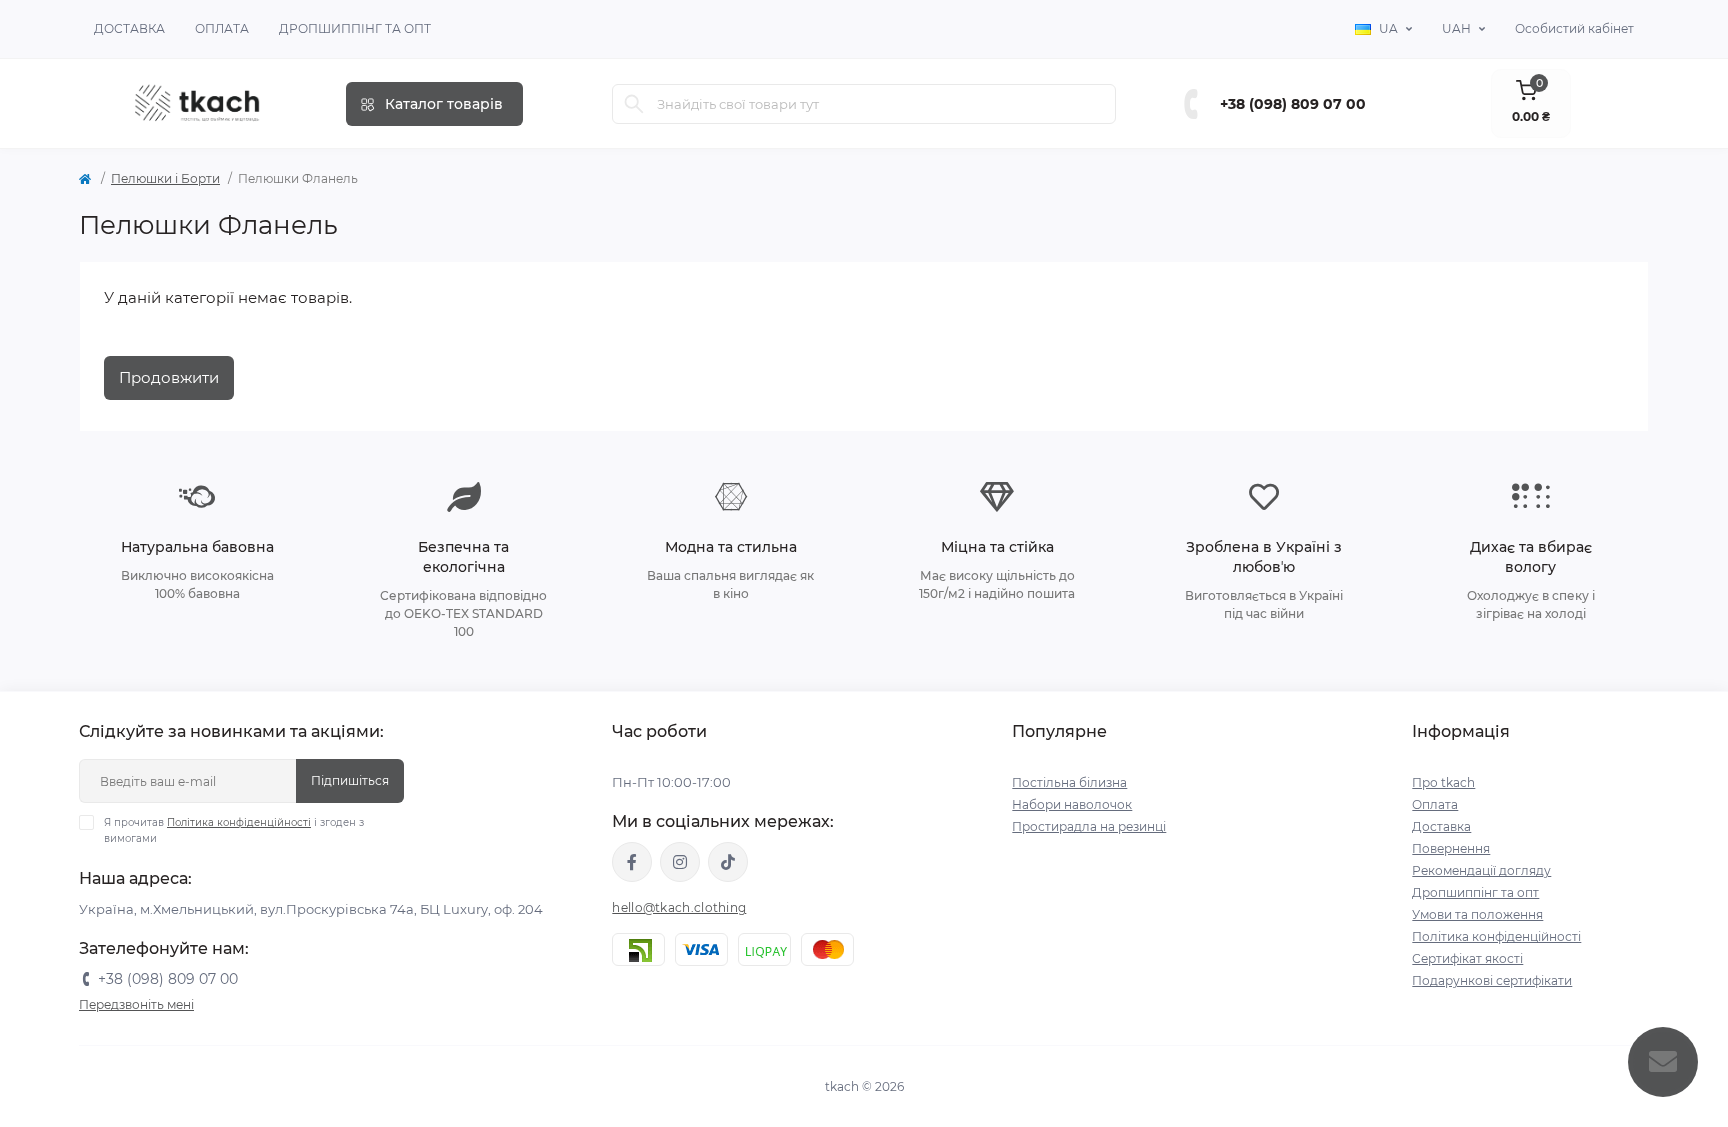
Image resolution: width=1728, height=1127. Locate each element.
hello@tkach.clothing (679, 907)
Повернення (1451, 848)
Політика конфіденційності (239, 822)
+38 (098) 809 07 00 (1293, 104)
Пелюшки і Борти (165, 178)
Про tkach (1443, 782)
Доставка (129, 28)
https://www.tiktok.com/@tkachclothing (728, 862)
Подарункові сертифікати (1492, 980)
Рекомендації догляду (1481, 870)
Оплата (222, 28)
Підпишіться (350, 780)
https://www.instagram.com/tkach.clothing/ (680, 862)
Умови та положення (1477, 914)
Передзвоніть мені (136, 1004)
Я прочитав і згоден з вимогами (234, 830)
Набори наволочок (1072, 804)
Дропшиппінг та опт (355, 28)
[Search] (634, 104)
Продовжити (169, 377)
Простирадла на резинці (1089, 826)
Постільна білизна (1069, 782)
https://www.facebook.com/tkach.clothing (632, 862)
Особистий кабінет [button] (1574, 28)
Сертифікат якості (1467, 958)
